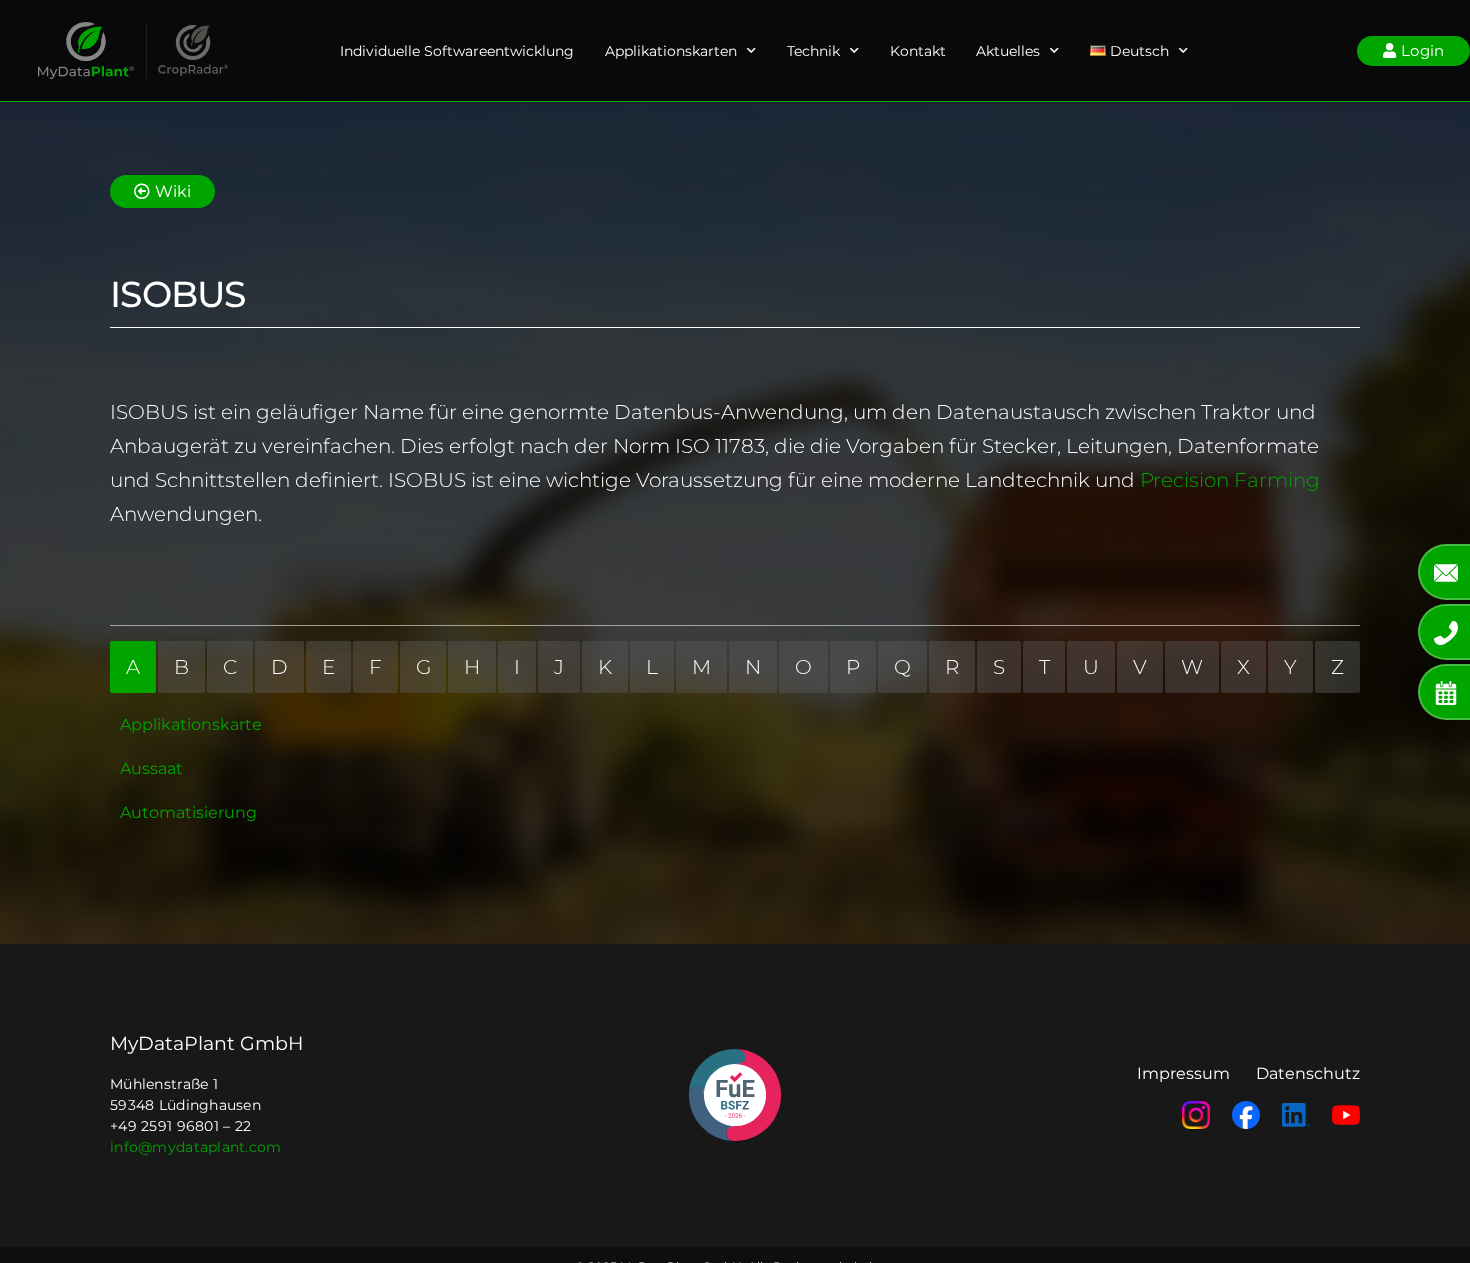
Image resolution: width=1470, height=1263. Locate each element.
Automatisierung (188, 812)
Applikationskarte (191, 724)
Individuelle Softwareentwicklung (457, 51)
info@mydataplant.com (196, 1147)
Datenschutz (1308, 1073)
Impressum (1183, 1073)
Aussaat (151, 768)
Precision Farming (1230, 480)
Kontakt (918, 51)
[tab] (133, 667)
